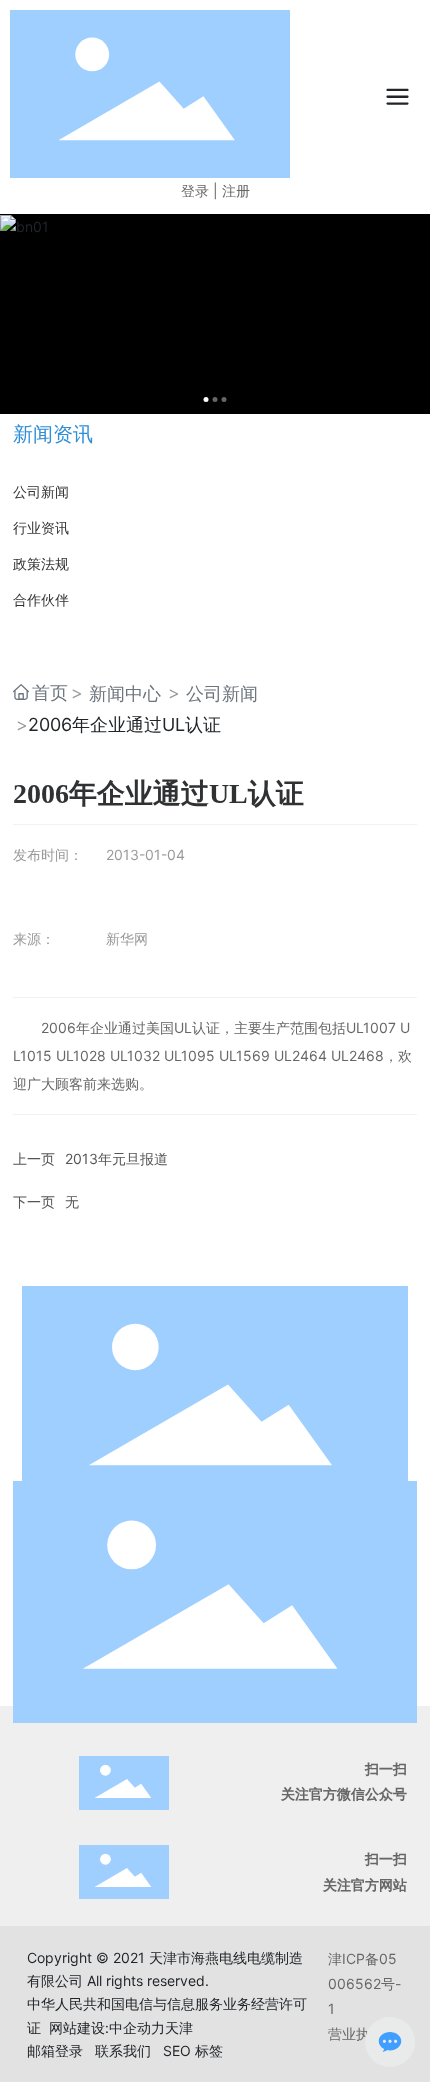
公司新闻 (41, 491)
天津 (179, 2027)
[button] (206, 399)
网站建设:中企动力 (107, 2027)
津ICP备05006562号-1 (364, 1983)
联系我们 (123, 2050)
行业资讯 (41, 527)
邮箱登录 (55, 2050)
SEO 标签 (193, 2050)
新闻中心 (125, 693)
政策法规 (41, 563)
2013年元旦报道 (116, 1158)
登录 (197, 190)
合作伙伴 (41, 599)
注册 (236, 190)
